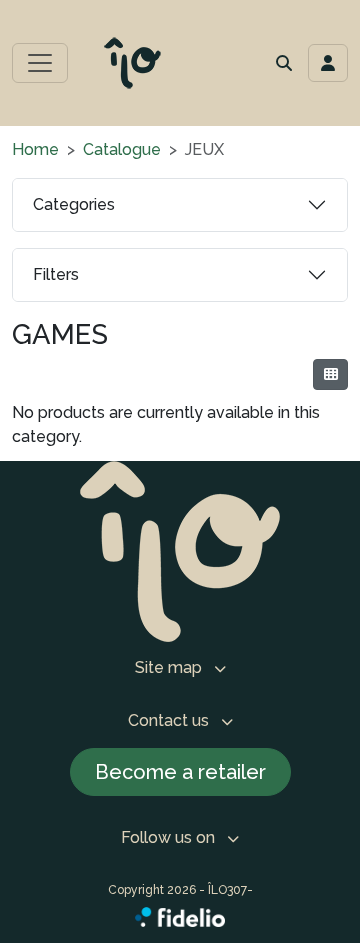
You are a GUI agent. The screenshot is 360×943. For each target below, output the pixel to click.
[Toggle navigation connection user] (328, 63)
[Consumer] (330, 374)
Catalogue (122, 149)
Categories (74, 204)
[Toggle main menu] (40, 63)
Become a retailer (180, 772)
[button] (284, 63)
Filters (56, 274)
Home (35, 149)
